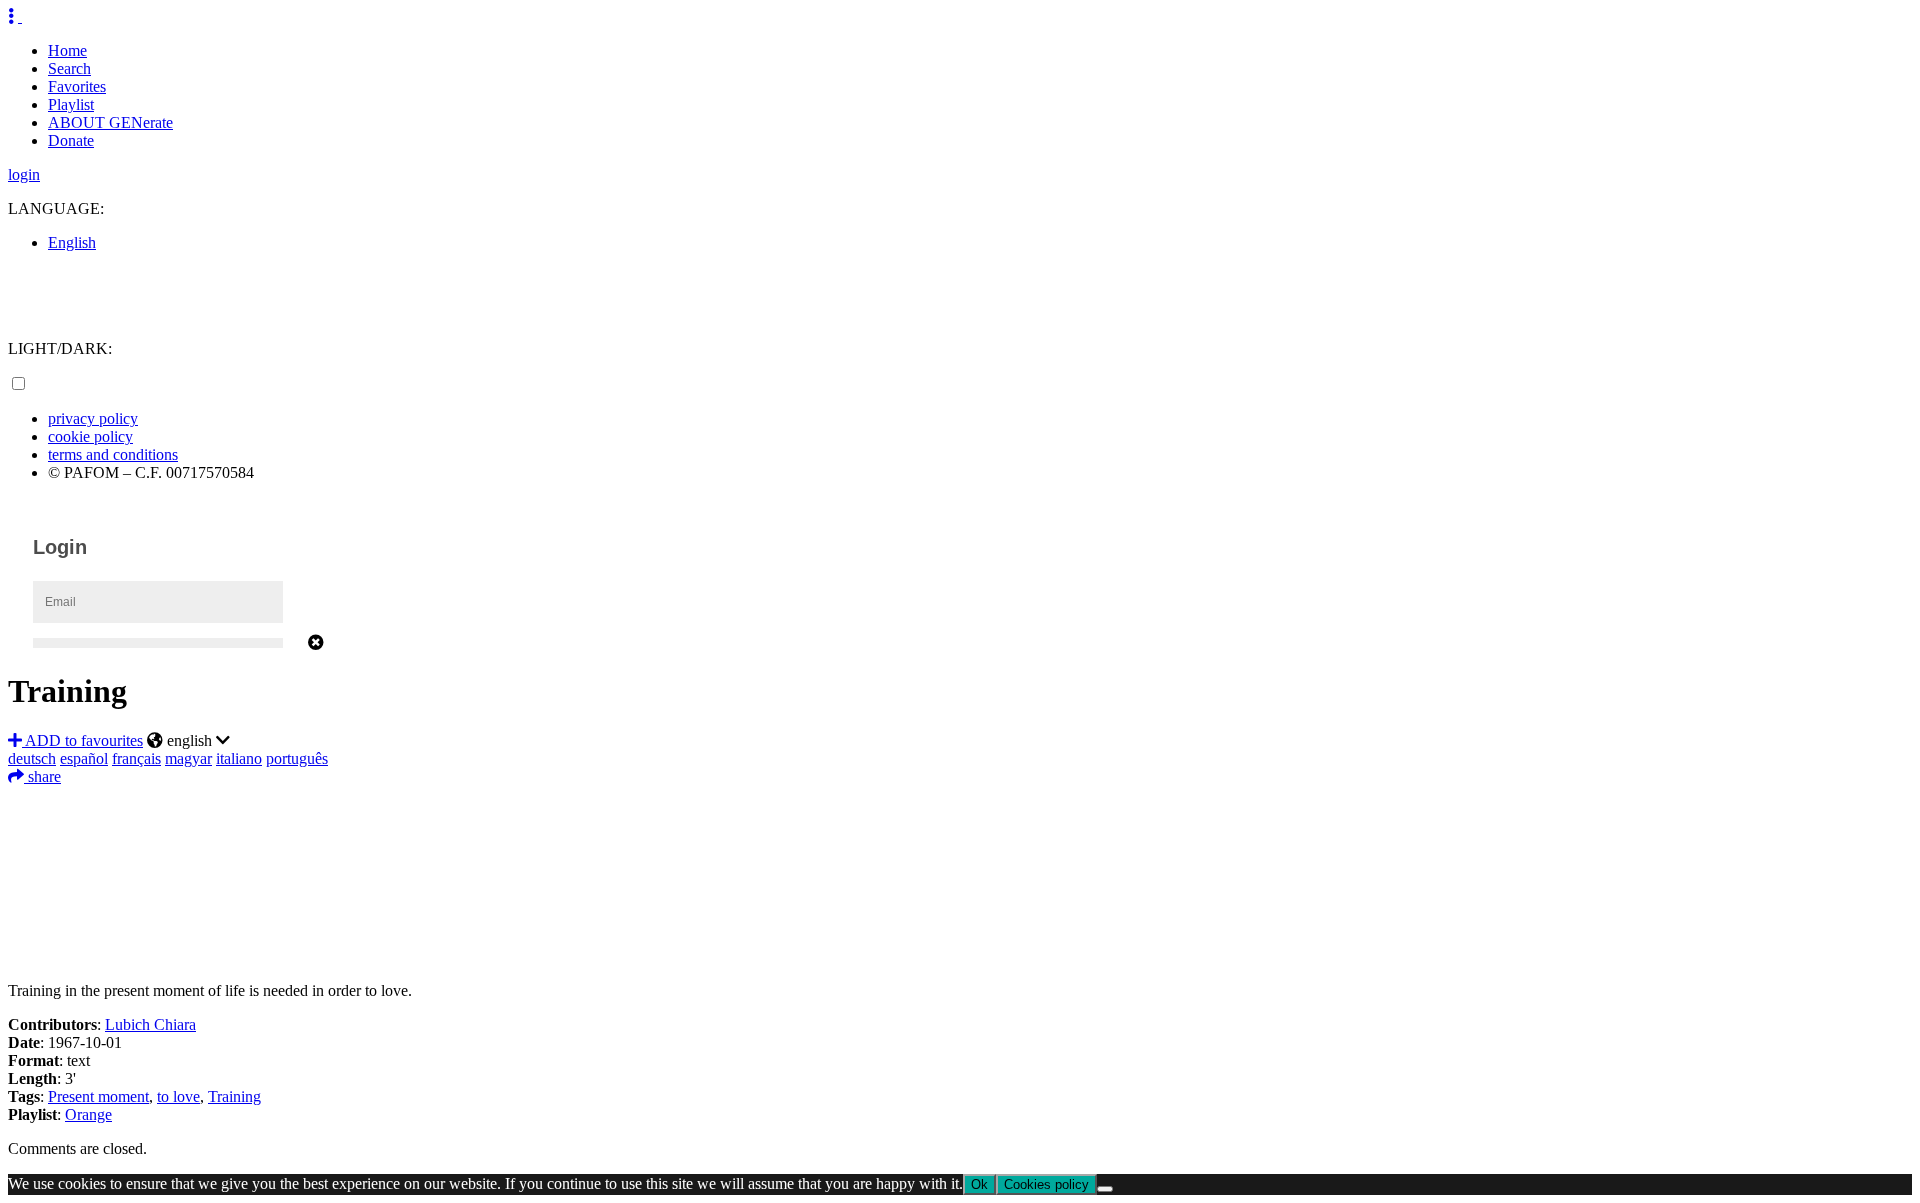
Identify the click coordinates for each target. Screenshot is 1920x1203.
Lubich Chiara (150, 1024)
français (136, 758)
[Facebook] (960, 801)
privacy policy (93, 418)
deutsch (32, 758)
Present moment (98, 1096)
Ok (979, 1184)
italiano (239, 758)
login (24, 174)
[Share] (960, 951)
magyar (188, 758)
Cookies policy (1046, 1184)
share (42, 776)
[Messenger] (960, 921)
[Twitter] (960, 831)
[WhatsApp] (960, 891)
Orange (88, 1114)
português (297, 758)
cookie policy (90, 436)
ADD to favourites (82, 740)
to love (178, 1096)
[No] (1105, 1189)
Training (234, 1096)
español (84, 758)
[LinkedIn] (960, 861)
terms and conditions (113, 454)
